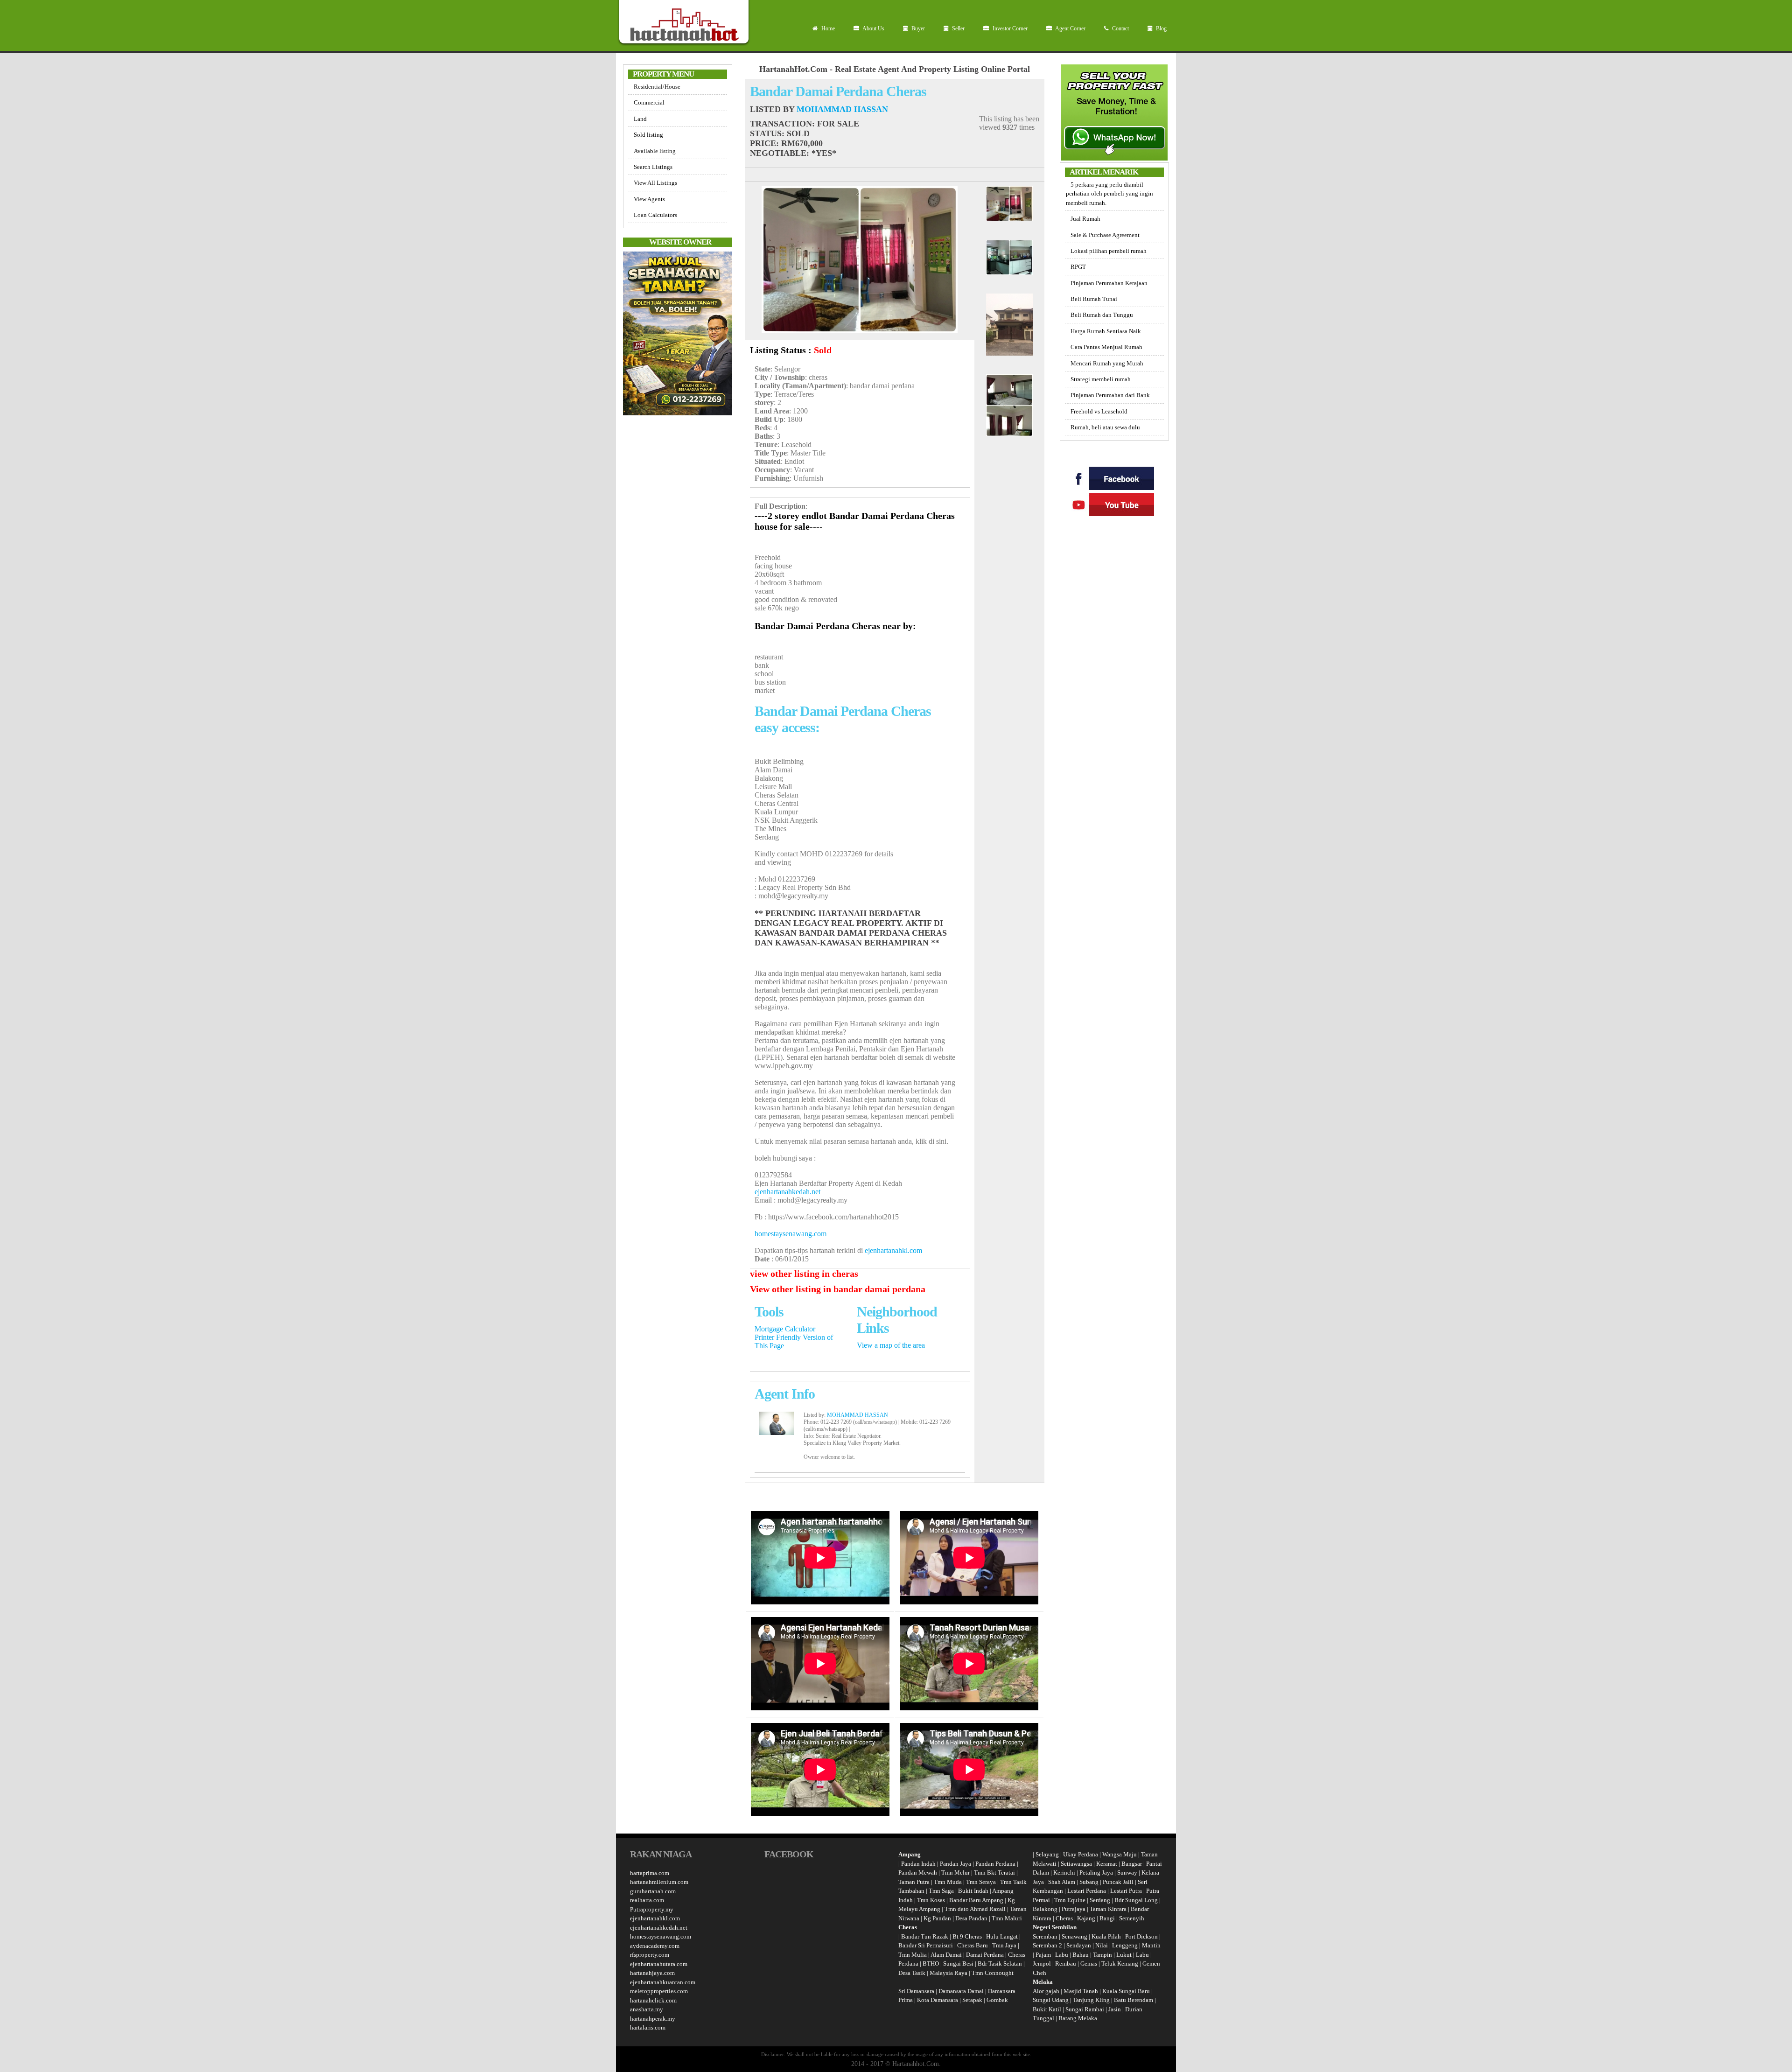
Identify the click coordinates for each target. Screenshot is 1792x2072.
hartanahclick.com (653, 2000)
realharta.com (647, 1900)
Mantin (1151, 1945)
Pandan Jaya (955, 1864)
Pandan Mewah (918, 1872)
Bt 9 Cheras (967, 1936)
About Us (873, 28)
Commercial (649, 102)
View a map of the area (891, 1345)
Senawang (1075, 1936)
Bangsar (1132, 1864)
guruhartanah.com (653, 1891)
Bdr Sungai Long (1136, 1900)
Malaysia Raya (948, 1973)
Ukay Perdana (1081, 1854)
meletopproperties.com (659, 1991)
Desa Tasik (912, 1973)
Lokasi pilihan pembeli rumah (1109, 251)
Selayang (1047, 1854)
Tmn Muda (948, 1882)
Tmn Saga (941, 1891)
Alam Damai (946, 1955)
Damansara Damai (961, 1991)
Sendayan (1079, 1945)
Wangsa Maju (1120, 1854)
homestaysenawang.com (791, 1234)
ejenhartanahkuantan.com (663, 1982)
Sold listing (648, 135)
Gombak (997, 2000)
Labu (1062, 1955)
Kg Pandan (937, 1918)
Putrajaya (1074, 1909)
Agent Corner (1070, 28)
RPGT (1078, 267)
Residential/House (657, 87)
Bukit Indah (973, 1891)
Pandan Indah (918, 1864)
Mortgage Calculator (785, 1329)
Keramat (1107, 1864)
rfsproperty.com (650, 1955)
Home (827, 28)
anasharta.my (647, 2009)
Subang (1089, 1882)
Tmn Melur (955, 1872)
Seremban (1046, 1936)
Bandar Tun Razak (925, 1936)
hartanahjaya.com (652, 1973)
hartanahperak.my (653, 2019)
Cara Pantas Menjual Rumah (1106, 347)
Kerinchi (1064, 1872)
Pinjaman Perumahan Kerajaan (1109, 283)
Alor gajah (1046, 1991)
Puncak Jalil (1118, 1882)
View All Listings (655, 183)
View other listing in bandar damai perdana (838, 1289)
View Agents (649, 199)
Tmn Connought (993, 1973)
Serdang (1100, 1900)
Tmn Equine (1070, 1900)
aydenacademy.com (655, 1946)
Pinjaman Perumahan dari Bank (1110, 395)
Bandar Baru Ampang (976, 1900)
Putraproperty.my (652, 1909)
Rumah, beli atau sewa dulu (1105, 427)
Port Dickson (1142, 1936)
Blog (1161, 28)
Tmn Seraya (981, 1882)
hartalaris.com (648, 2027)
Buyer (917, 28)
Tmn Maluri (1007, 1918)
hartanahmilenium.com (659, 1882)
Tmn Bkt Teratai (994, 1872)
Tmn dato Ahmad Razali (975, 1909)
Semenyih (1132, 1918)
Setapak (972, 2000)
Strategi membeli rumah (1101, 379)
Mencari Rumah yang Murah (1107, 363)
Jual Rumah (1085, 219)
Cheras (1064, 1918)
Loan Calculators (655, 215)
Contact (1120, 28)
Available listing (655, 151)
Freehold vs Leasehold (1099, 411)
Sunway (1127, 1872)
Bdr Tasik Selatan (1000, 1963)
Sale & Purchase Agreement (1105, 235)
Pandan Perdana (995, 1864)
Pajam (1044, 1955)
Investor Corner (1009, 28)
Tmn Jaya (1004, 1945)
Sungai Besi (958, 1963)
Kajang (1086, 1918)
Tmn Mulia (913, 1955)
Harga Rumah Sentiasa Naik (1106, 331)
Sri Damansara (916, 1991)
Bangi (1107, 1918)
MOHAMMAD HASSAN (842, 109)
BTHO (931, 1963)
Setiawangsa (1076, 1864)
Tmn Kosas (931, 1900)
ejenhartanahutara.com (659, 1964)
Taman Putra (914, 1882)
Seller (958, 28)
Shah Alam (1062, 1882)
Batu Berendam (1134, 2000)
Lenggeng (1126, 1945)
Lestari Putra (1126, 1891)
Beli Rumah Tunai (1094, 299)
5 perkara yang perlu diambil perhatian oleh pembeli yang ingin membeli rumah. (1109, 194)
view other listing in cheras (804, 1274)
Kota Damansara (938, 2000)
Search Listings (653, 167)
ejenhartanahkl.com (893, 1250)
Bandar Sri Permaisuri (926, 1945)
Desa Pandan (971, 1918)
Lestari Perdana (1087, 1891)
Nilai (1102, 1945)
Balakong (1045, 1909)
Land (640, 119)
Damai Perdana (985, 1955)
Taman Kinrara (1108, 1909)
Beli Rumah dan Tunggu (1102, 315)
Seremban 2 (1048, 1945)
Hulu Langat (1002, 1936)
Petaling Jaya (1096, 1872)
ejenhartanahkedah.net (787, 1192)
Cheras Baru (973, 1945)
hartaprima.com (650, 1873)
